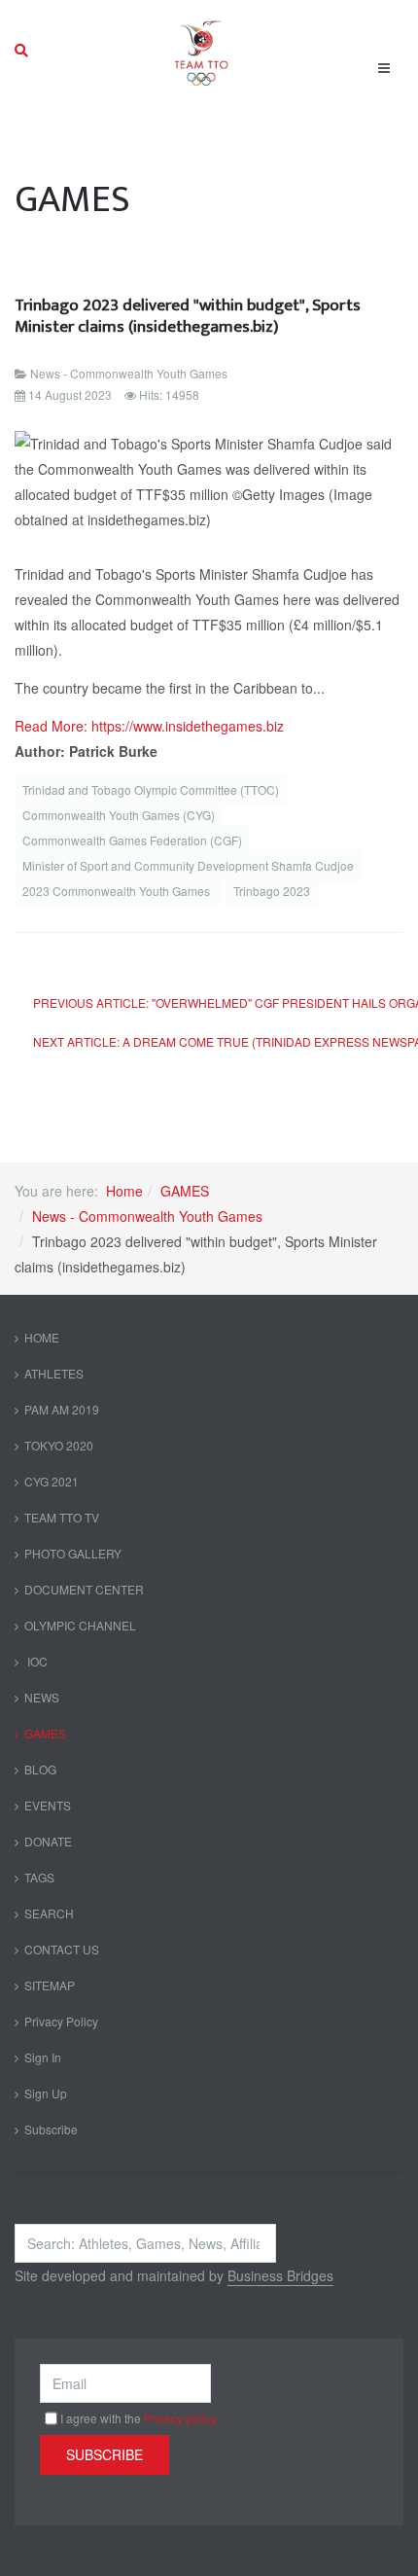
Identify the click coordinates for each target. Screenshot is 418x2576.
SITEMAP (50, 1985)
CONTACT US (62, 1949)
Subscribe (51, 2129)
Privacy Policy (61, 2021)
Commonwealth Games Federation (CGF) (132, 840)
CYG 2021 (52, 1481)
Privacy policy (180, 2418)
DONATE (48, 1841)
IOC (36, 1661)
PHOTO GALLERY (73, 1553)
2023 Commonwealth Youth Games (118, 891)
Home (124, 1191)
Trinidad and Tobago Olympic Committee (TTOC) (151, 789)
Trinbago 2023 (272, 891)
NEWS (42, 1697)
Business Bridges (280, 2275)
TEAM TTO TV (62, 1517)
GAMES (185, 1191)
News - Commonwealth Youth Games (147, 1216)
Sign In (43, 2057)
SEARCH (49, 1913)
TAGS (39, 1877)
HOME (42, 1337)
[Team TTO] (202, 51)
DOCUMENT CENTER (84, 1589)
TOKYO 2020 (59, 1445)
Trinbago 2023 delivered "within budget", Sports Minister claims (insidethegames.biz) (188, 316)
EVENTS (48, 1805)
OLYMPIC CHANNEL (80, 1625)
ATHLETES (54, 1373)
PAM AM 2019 (62, 1409)
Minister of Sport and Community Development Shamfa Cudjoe (188, 865)
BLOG (40, 1769)
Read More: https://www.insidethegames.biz (149, 726)
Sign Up (46, 2093)
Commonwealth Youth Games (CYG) (119, 815)
